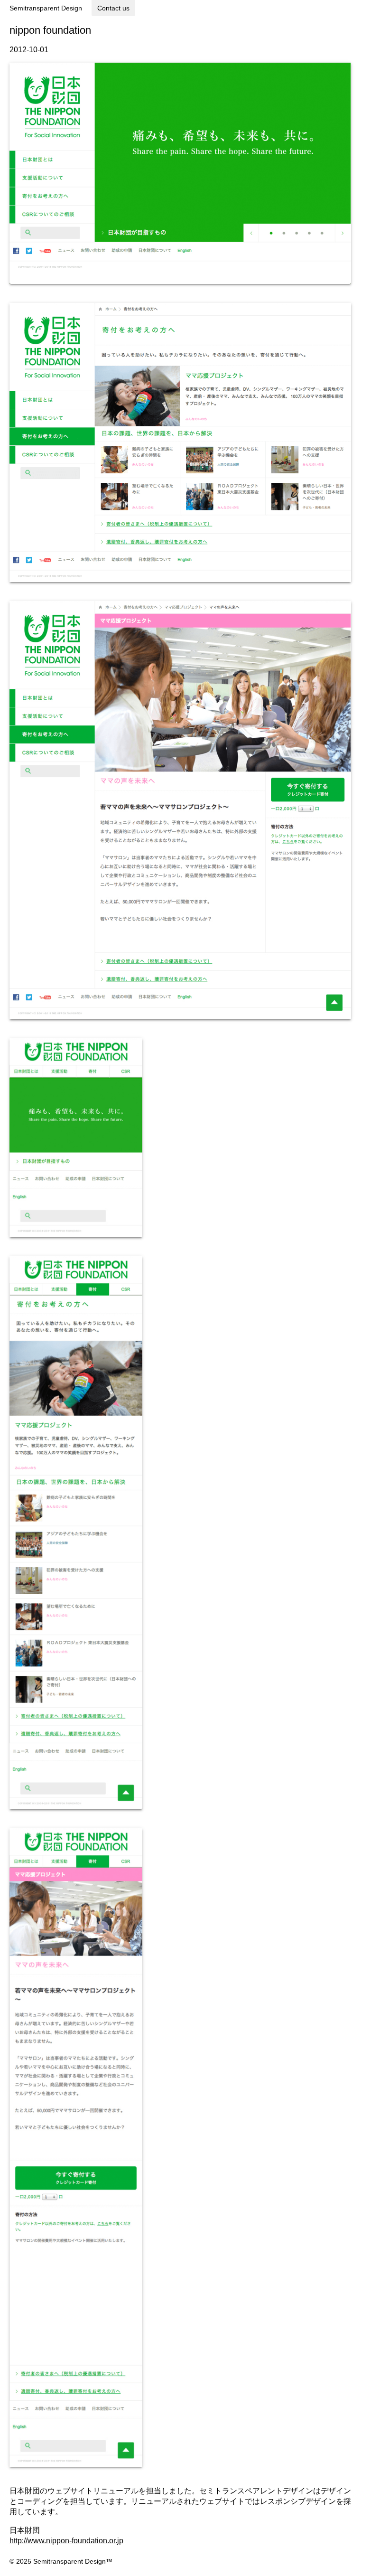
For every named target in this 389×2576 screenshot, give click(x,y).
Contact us (113, 8)
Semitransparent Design (46, 8)
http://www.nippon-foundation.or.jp (66, 2541)
